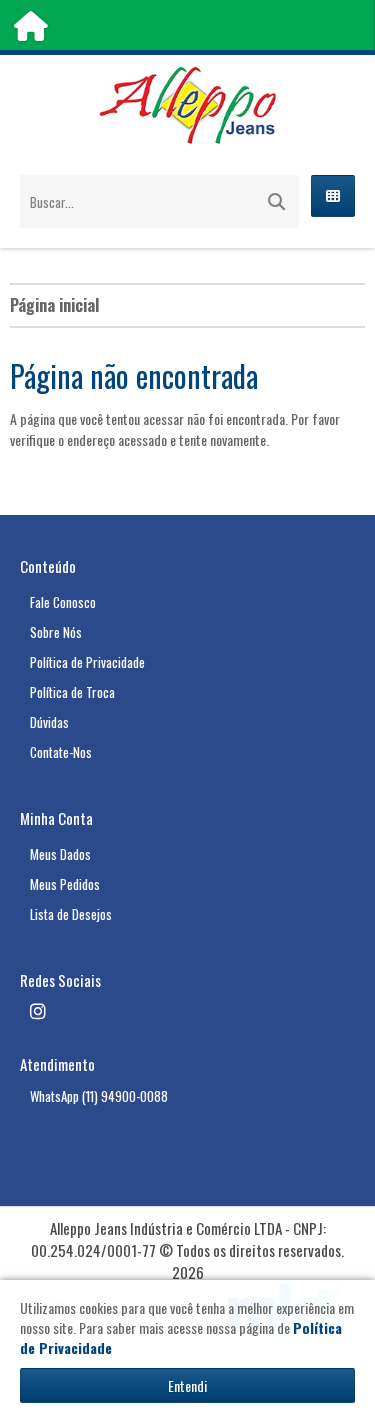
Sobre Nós (56, 632)
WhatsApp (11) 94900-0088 (99, 1096)
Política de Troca (72, 692)
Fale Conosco (63, 602)
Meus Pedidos (65, 884)
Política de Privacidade (87, 662)
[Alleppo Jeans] (187, 105)
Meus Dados (60, 854)
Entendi (187, 1385)
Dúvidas (49, 722)
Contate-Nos (61, 752)
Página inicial (54, 305)
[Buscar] (276, 201)
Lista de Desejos (71, 914)
